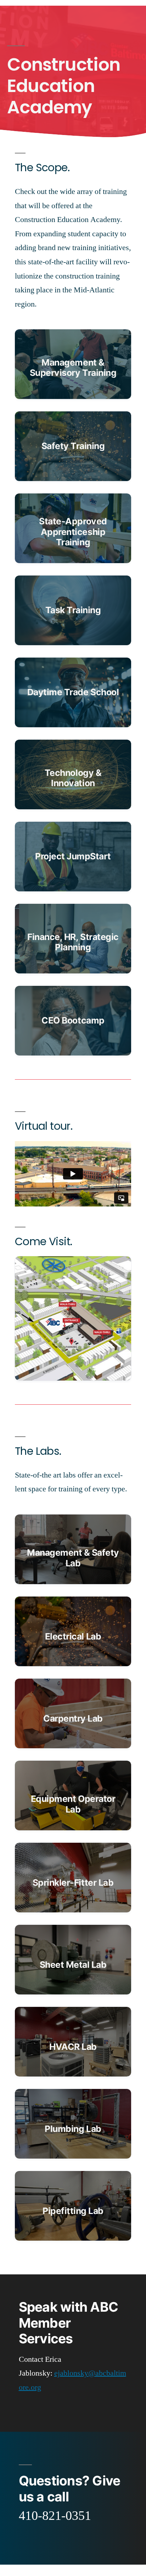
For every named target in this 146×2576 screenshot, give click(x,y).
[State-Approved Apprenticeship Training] (73, 528)
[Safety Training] (73, 446)
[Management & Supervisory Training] (73, 364)
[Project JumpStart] (73, 857)
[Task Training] (73, 610)
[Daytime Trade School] (73, 692)
